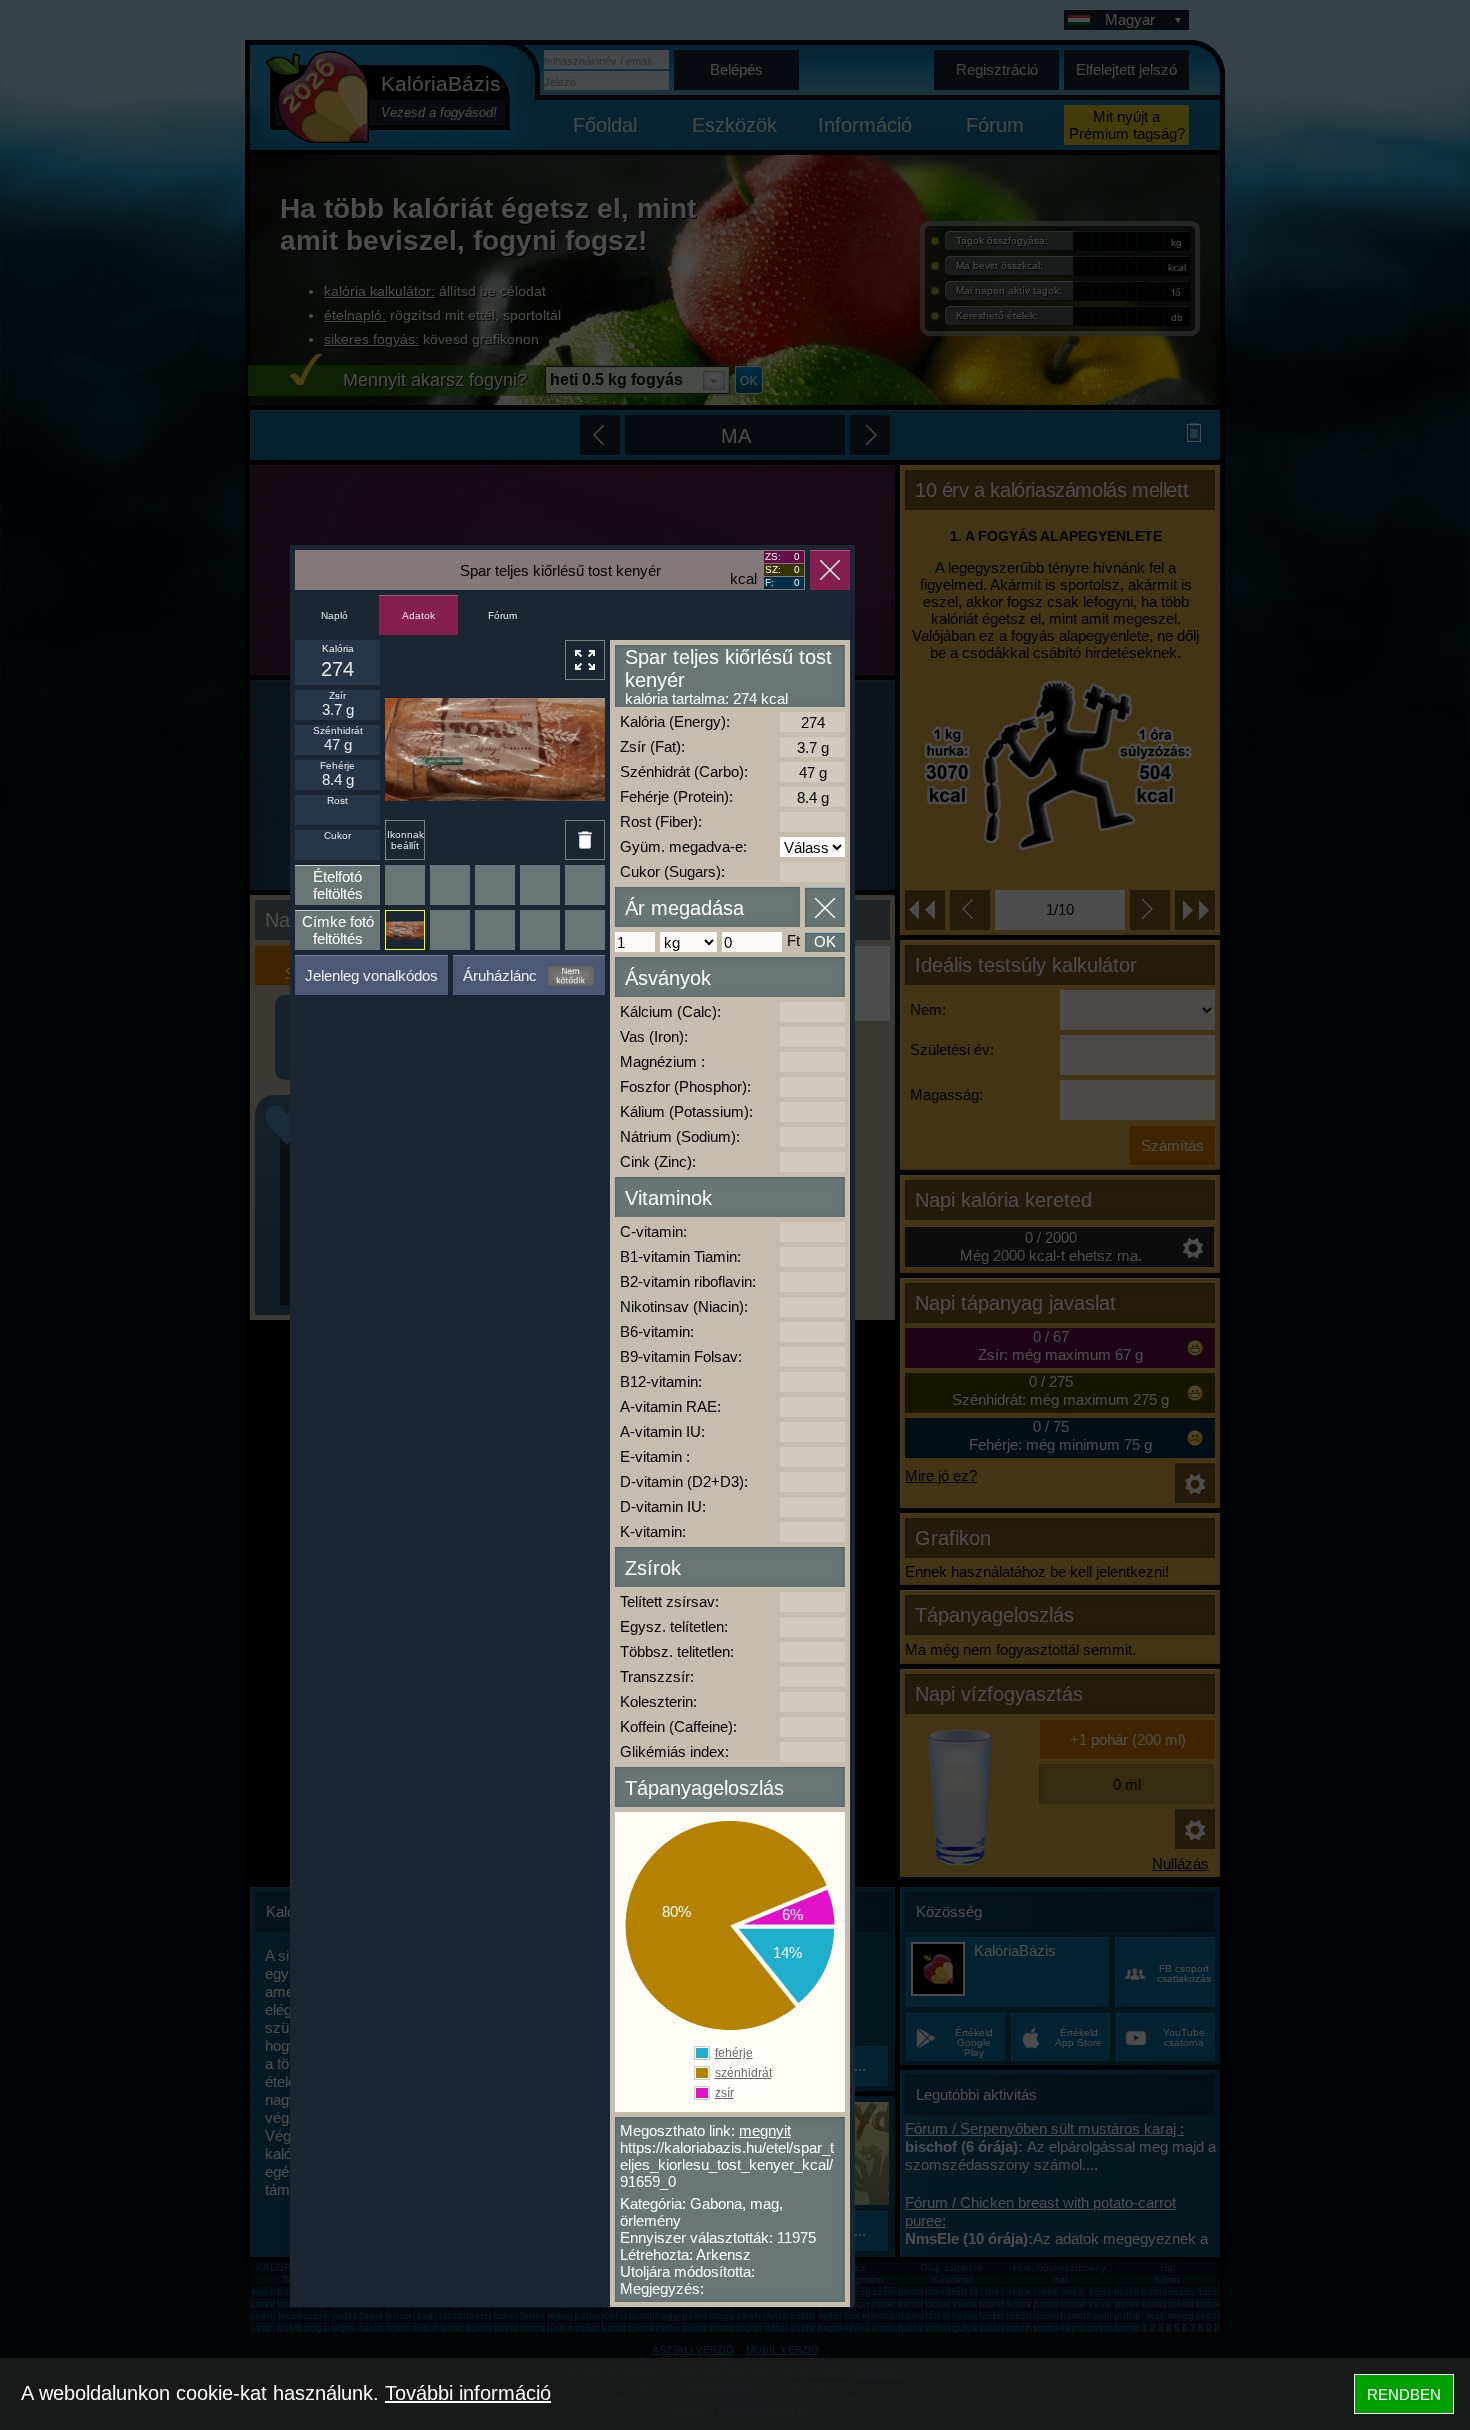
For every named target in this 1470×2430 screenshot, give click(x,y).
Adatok (418, 615)
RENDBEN (1404, 2394)
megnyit (765, 2130)
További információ (468, 2393)
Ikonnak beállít (405, 840)
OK (825, 941)
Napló (334, 615)
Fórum (502, 615)
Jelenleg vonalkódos (371, 975)
